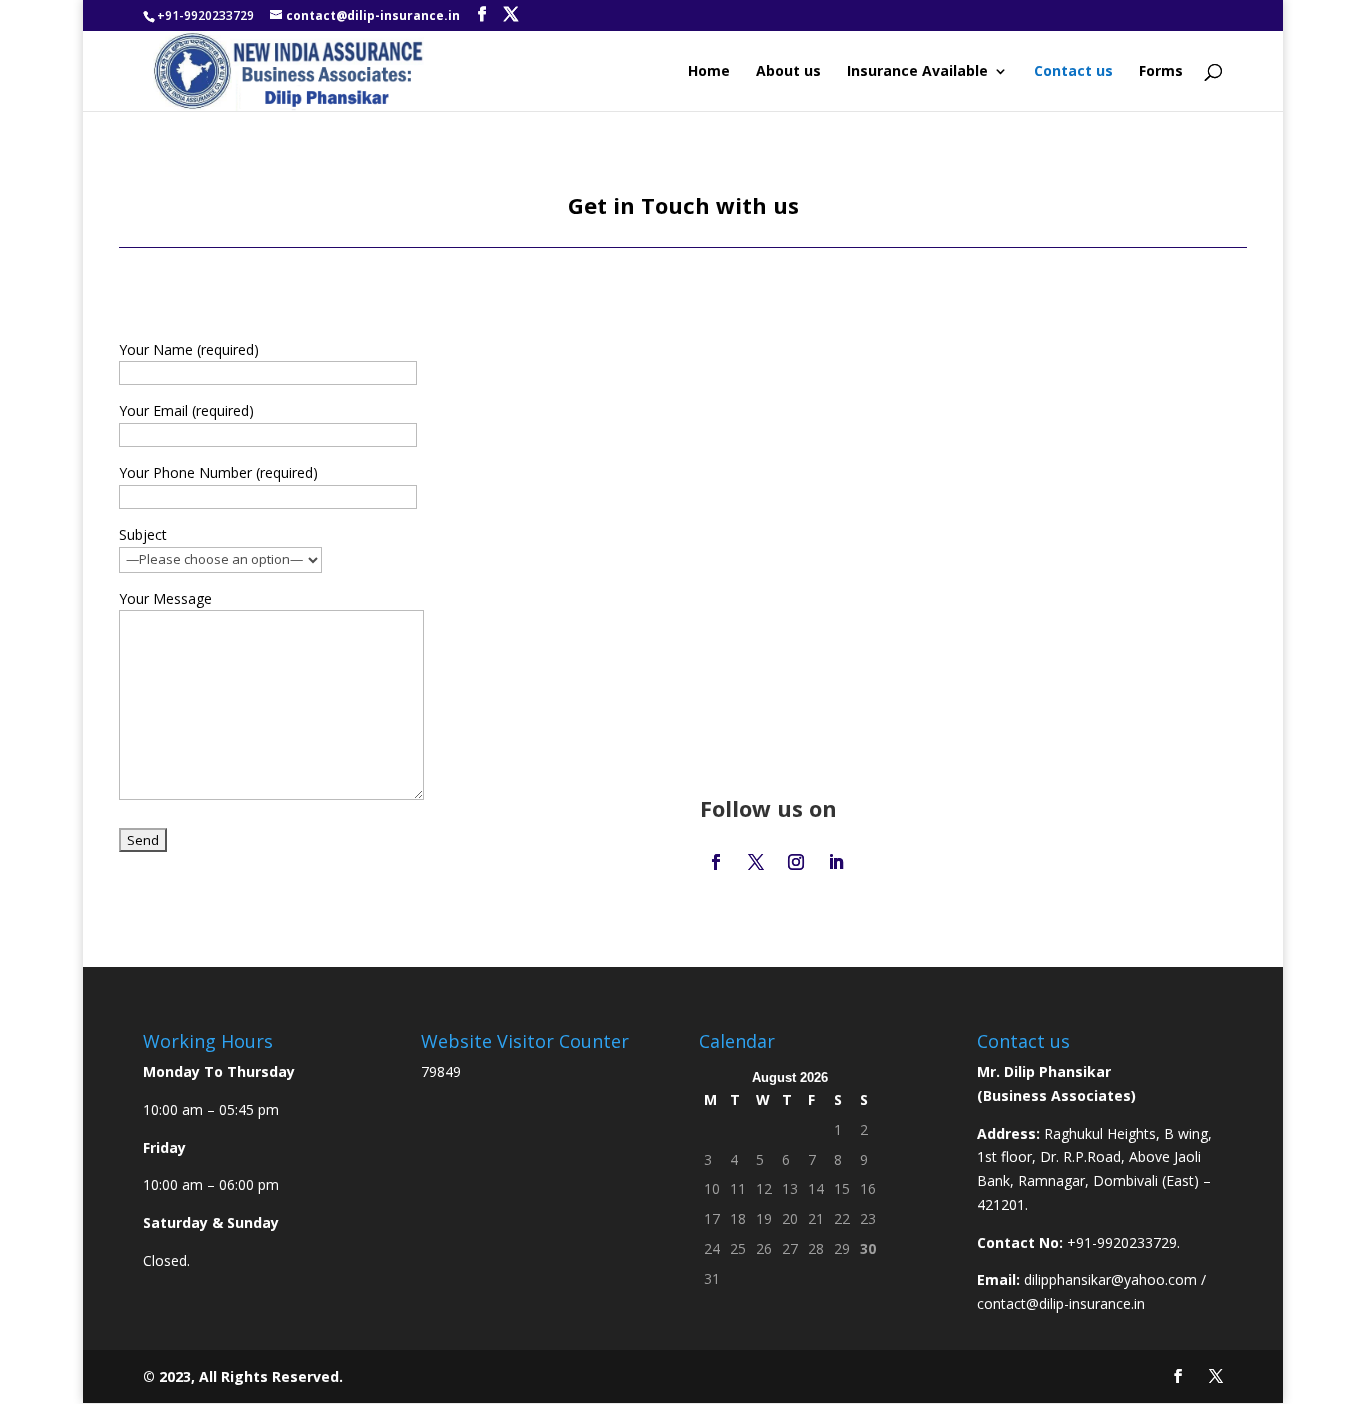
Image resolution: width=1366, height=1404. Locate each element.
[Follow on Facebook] (716, 862)
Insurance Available (917, 72)
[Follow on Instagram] (796, 862)
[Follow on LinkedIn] (836, 862)
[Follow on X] (756, 862)
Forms (1161, 72)
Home (709, 72)
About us (788, 72)
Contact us (1073, 72)
